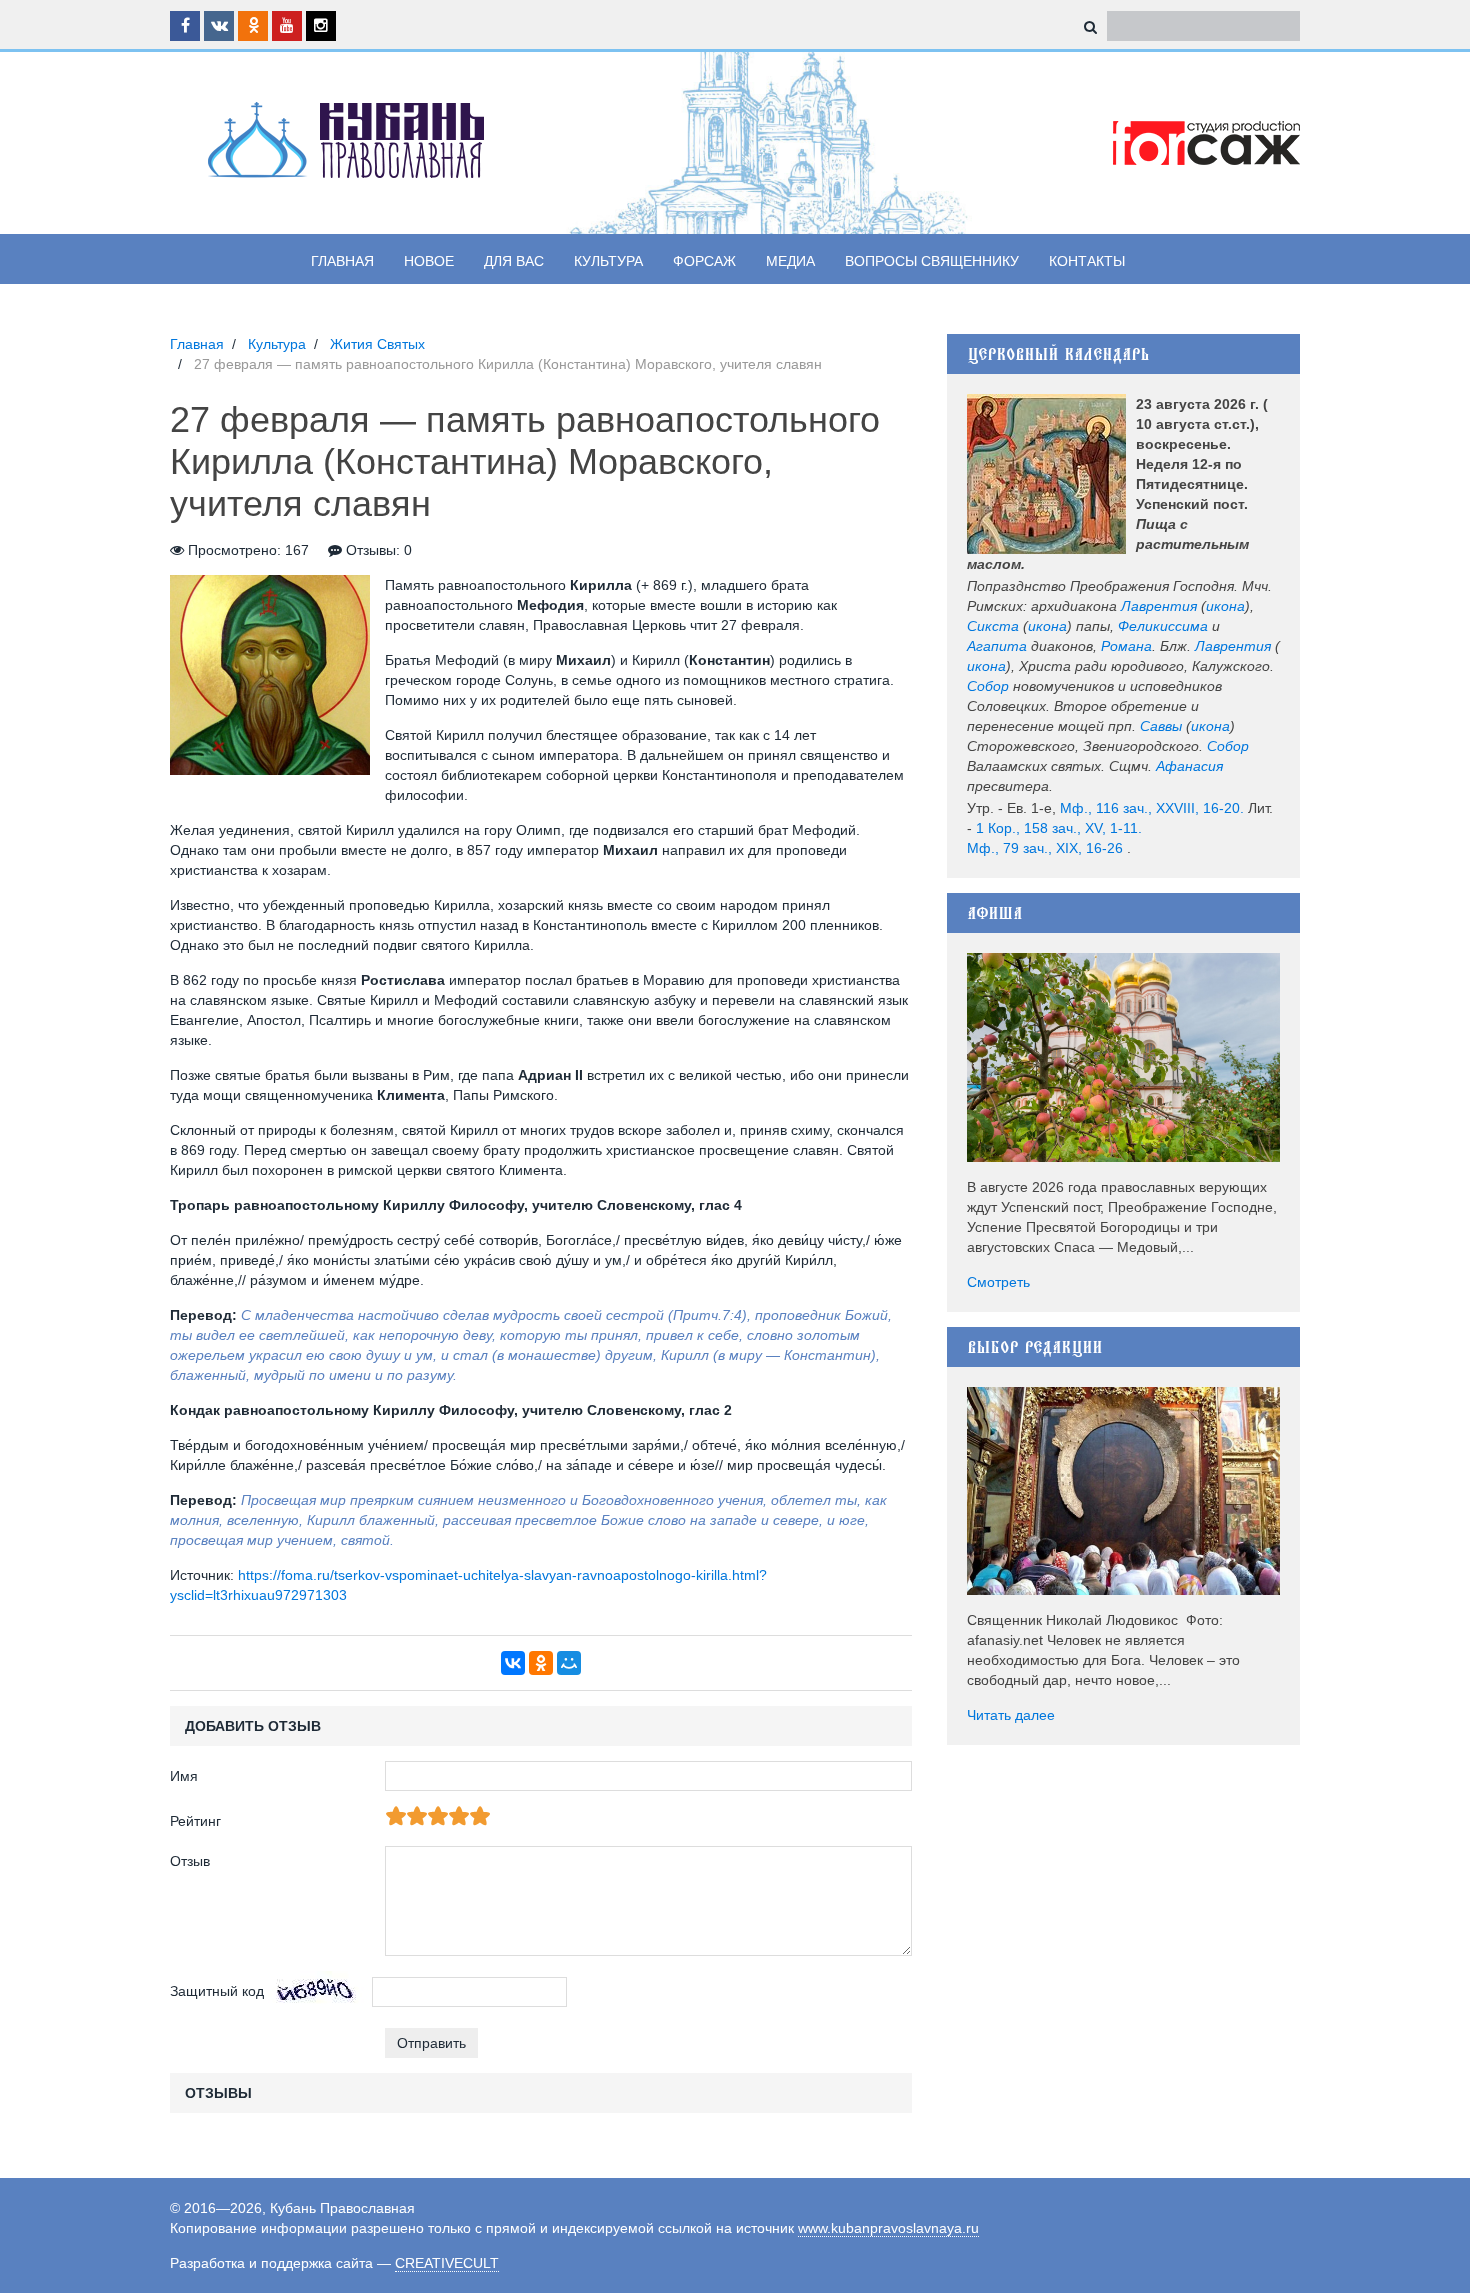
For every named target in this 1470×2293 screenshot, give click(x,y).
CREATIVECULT (447, 2263)
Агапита (997, 646)
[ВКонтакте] (513, 1663)
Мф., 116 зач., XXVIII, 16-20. (1152, 808)
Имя (184, 1776)
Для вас (514, 261)
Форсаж (704, 261)
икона (1225, 606)
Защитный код (217, 1991)
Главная (342, 261)
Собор (988, 686)
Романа (1126, 646)
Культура (608, 261)
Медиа (790, 261)
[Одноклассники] (541, 1663)
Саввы (1161, 726)
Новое (429, 261)
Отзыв (190, 1861)
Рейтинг (195, 1821)
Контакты (1087, 261)
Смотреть (998, 1282)
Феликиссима (1163, 626)
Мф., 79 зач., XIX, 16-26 (1045, 848)
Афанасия (1189, 766)
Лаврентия (1159, 606)
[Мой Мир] (569, 1663)
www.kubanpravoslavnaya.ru (888, 2228)
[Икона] (1046, 474)
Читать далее (1011, 1715)
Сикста (993, 626)
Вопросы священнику (932, 261)
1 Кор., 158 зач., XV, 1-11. (1059, 828)
